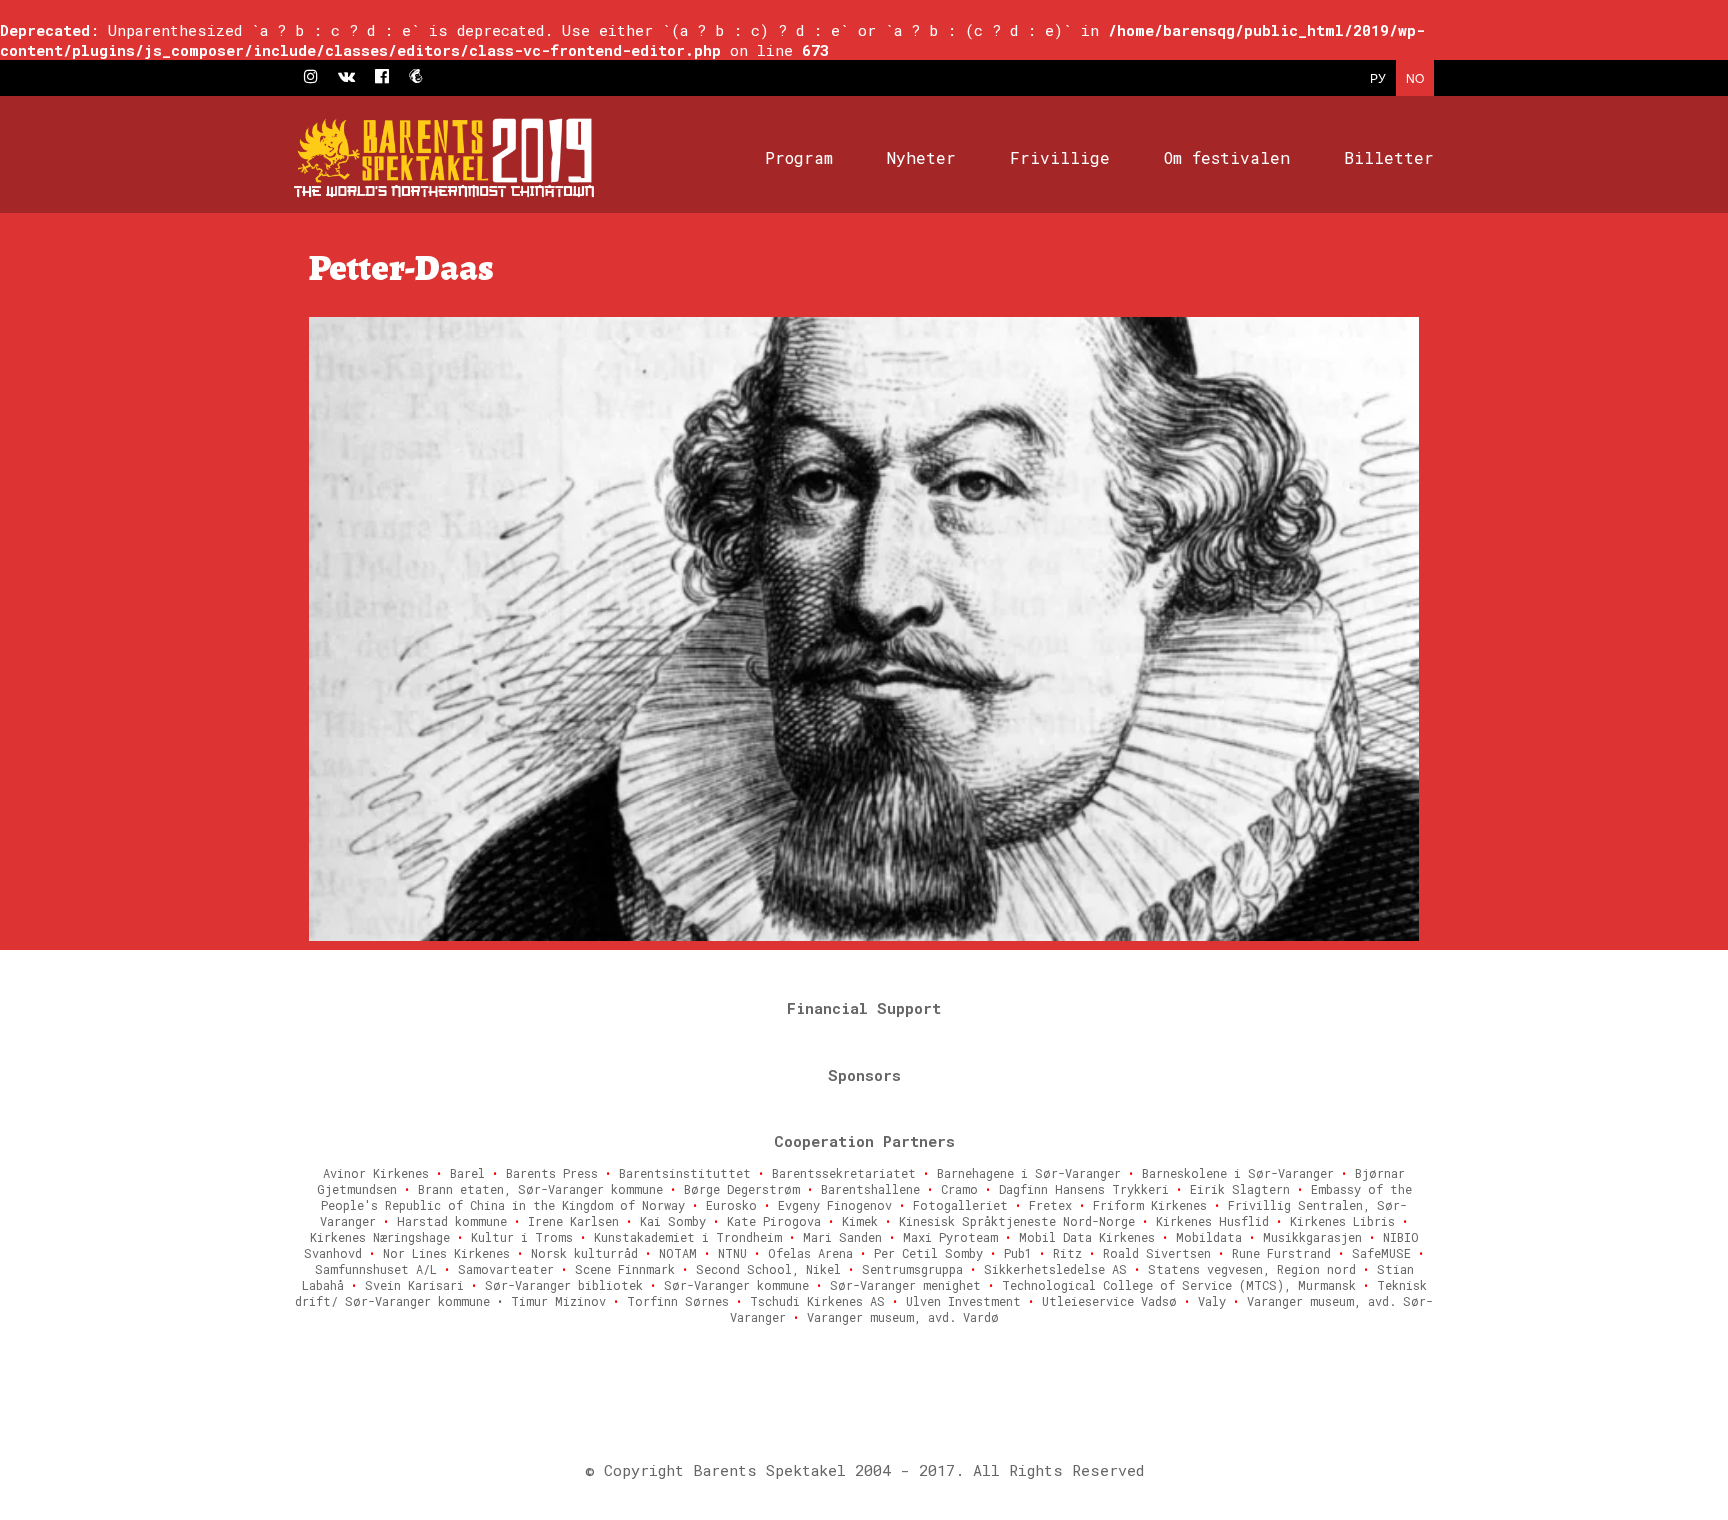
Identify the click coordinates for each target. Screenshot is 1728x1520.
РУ (1378, 77)
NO (1415, 77)
